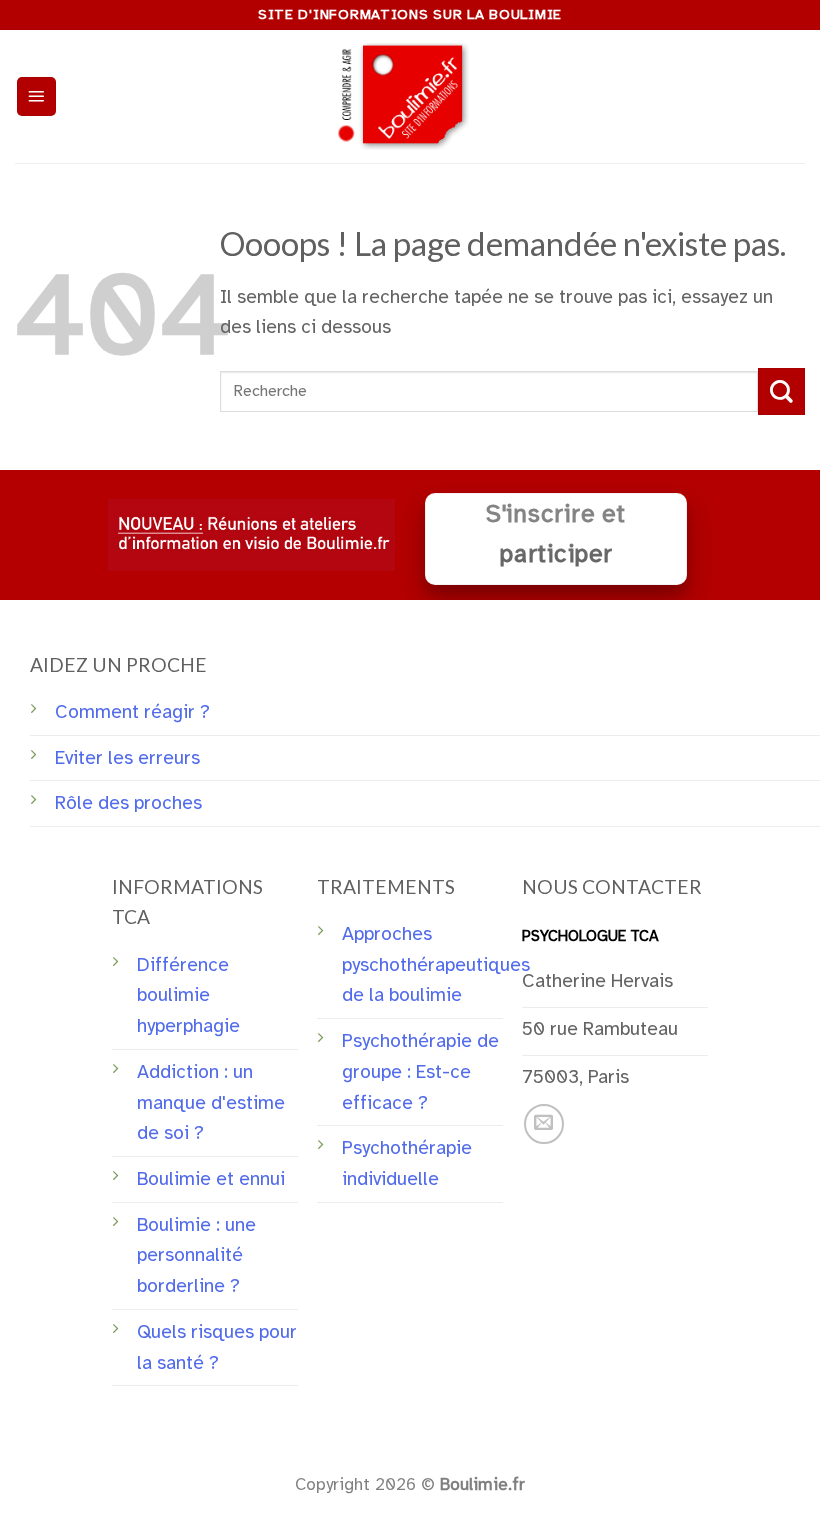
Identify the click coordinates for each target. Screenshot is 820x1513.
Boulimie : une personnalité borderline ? (196, 1255)
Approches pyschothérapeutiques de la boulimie (436, 964)
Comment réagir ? (132, 712)
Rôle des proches (128, 803)
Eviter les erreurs (127, 758)
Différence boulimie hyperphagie (188, 995)
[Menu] (36, 96)
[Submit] (781, 391)
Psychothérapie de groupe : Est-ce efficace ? (420, 1071)
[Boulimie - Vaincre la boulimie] (410, 96)
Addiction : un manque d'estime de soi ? (211, 1102)
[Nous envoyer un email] (544, 1124)
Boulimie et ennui (211, 1179)
